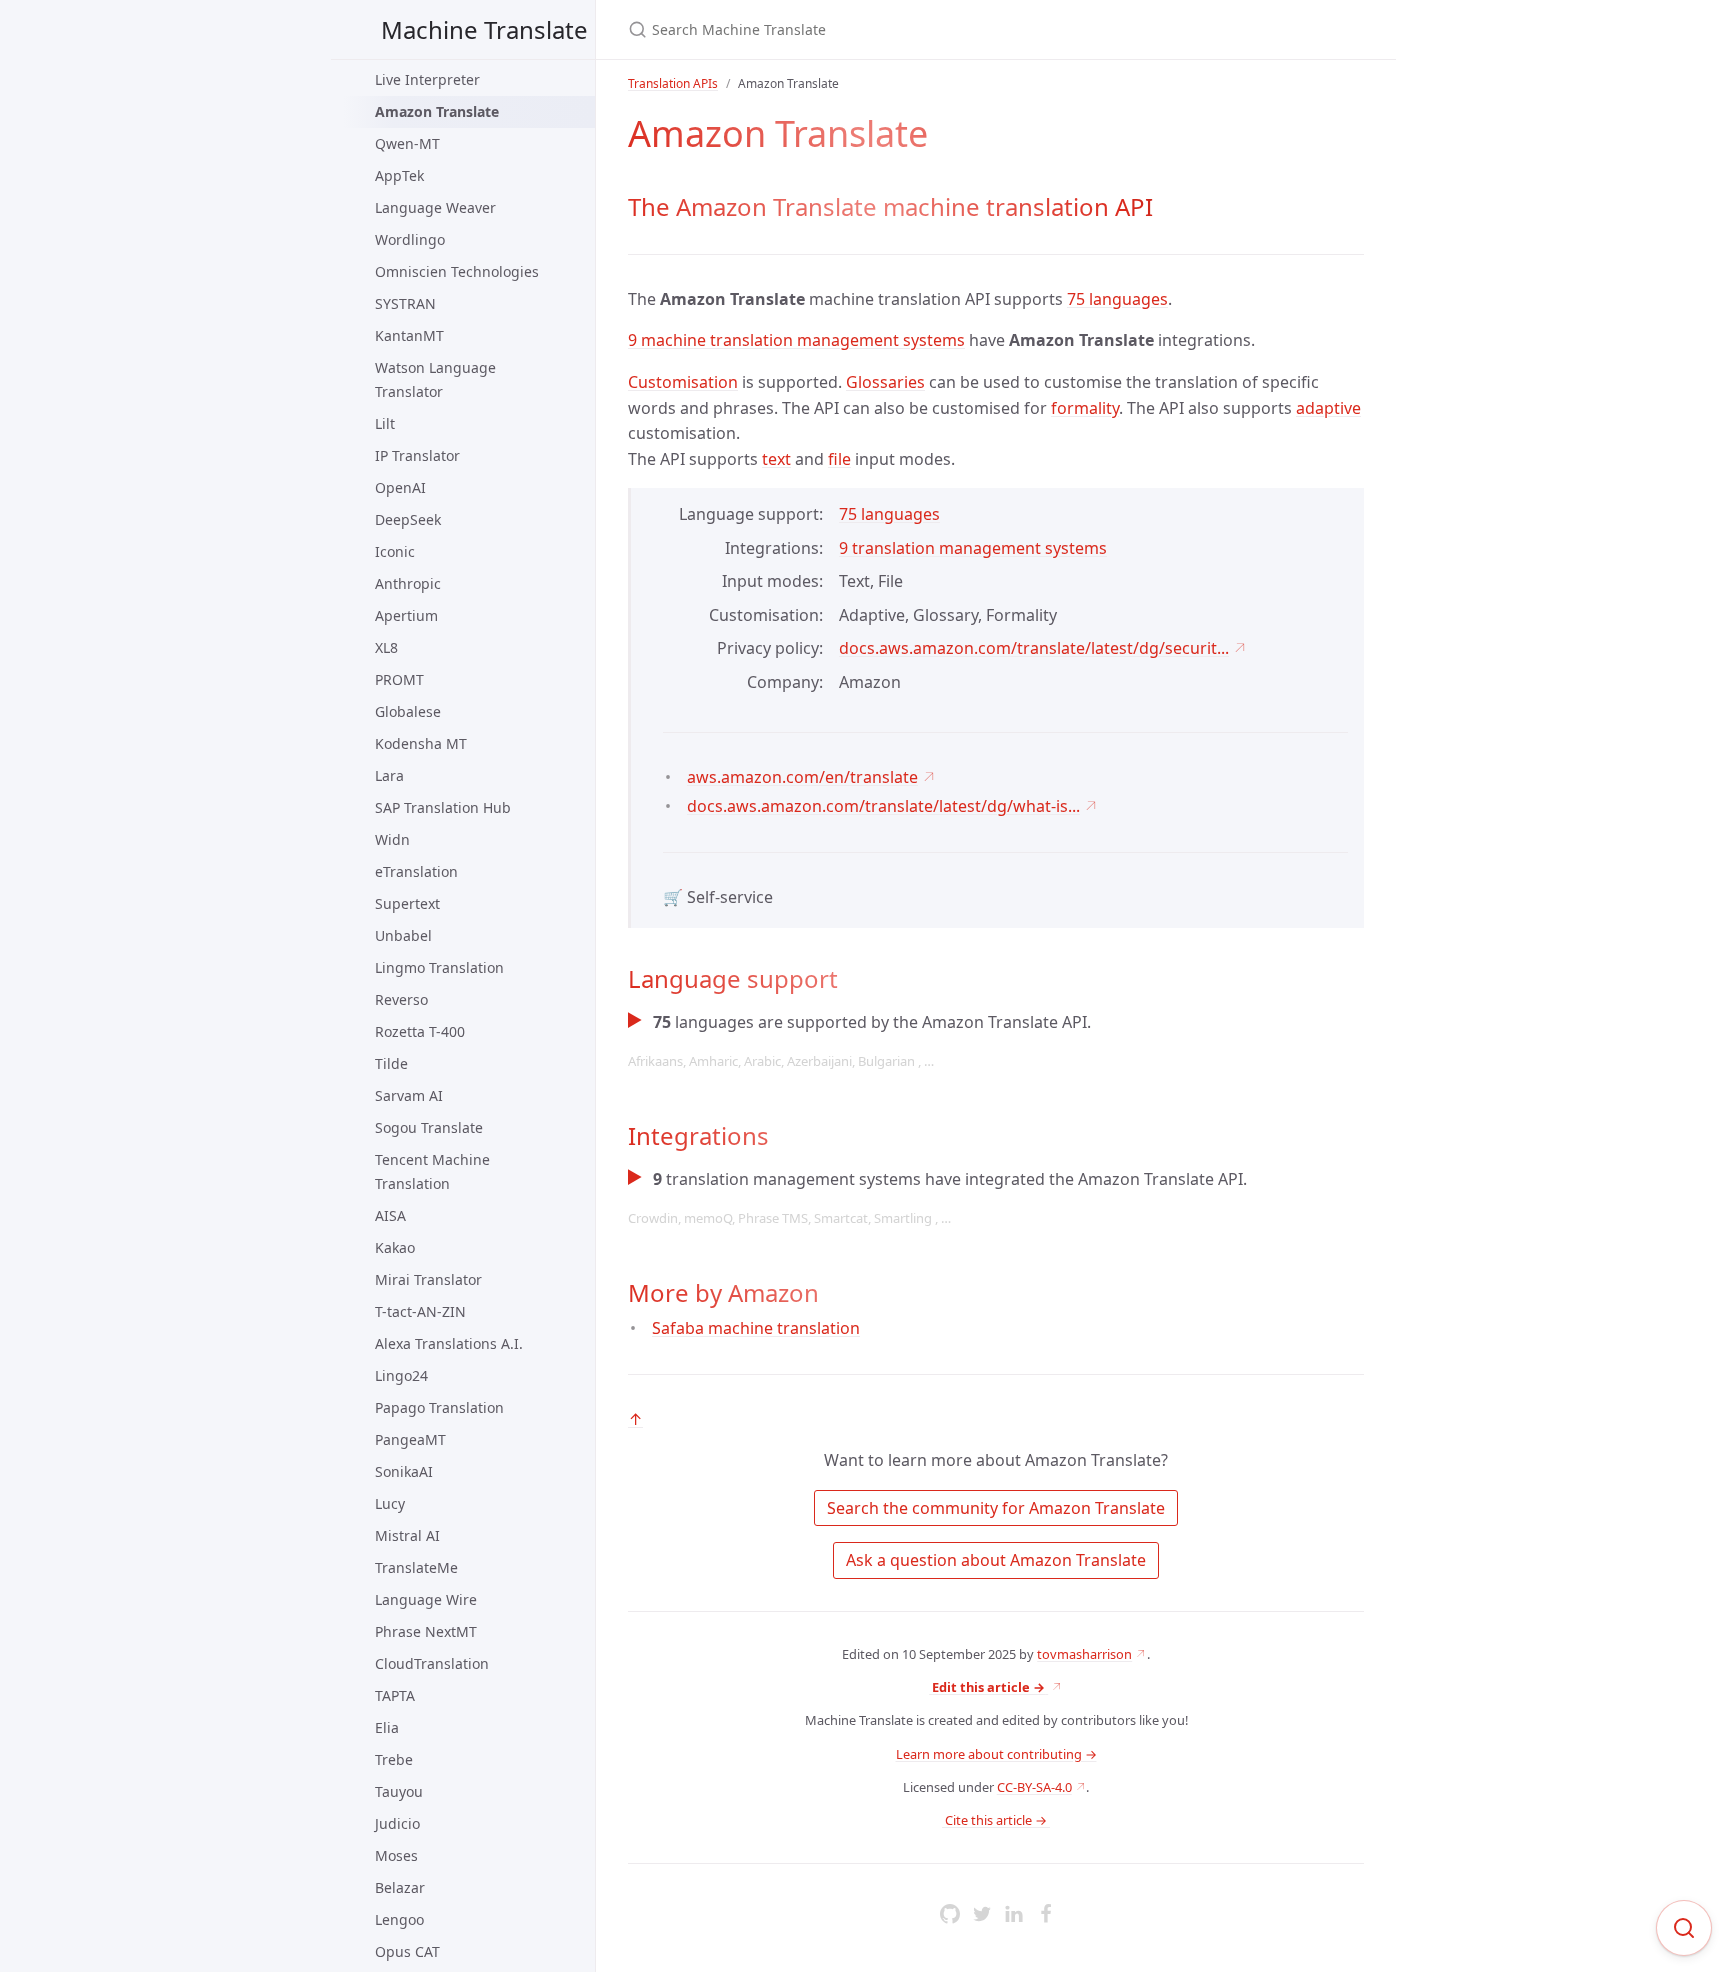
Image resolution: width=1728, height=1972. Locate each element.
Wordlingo (410, 239)
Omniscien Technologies (457, 271)
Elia (387, 1727)
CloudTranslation (432, 1663)
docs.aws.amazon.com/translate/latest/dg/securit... (1034, 648)
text (776, 459)
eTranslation (416, 871)
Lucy (390, 1503)
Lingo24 (401, 1375)
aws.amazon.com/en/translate (802, 777)
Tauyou (399, 1791)
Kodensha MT (421, 743)
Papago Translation (439, 1407)
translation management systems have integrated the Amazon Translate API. (937, 1197)
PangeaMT (410, 1439)
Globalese (408, 711)
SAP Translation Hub (443, 807)
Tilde (391, 1063)
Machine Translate (484, 29)
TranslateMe (416, 1567)
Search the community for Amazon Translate (996, 1508)
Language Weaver (435, 207)
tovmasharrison (1084, 1654)
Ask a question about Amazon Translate (996, 1560)
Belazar (400, 1887)
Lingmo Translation (439, 967)
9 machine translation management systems (796, 340)
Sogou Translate (429, 1127)
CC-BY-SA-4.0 (1034, 1787)
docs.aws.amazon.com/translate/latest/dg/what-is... (883, 806)
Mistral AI (407, 1535)
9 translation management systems (973, 548)
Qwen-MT (407, 143)
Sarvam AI (409, 1095)
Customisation (683, 382)
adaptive (1328, 408)
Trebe (394, 1759)
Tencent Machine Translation (432, 1171)
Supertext (407, 903)
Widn (392, 839)
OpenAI (400, 487)
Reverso (401, 999)
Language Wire (426, 1599)
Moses (396, 1855)
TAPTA (395, 1695)
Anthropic (408, 583)
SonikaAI (404, 1471)
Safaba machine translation (756, 1328)
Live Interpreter (427, 79)
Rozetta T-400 (420, 1031)
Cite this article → (996, 1820)
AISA (390, 1215)
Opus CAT (407, 1951)
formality (1085, 408)
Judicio (397, 1823)
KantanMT (409, 335)
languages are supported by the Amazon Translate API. (859, 1040)
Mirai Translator (428, 1279)
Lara (389, 775)
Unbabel (403, 935)
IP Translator (417, 455)
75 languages (1117, 299)
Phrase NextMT (426, 1631)
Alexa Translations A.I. (449, 1343)
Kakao (395, 1247)
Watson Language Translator (435, 379)
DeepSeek (408, 519)
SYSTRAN (405, 303)
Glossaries (885, 382)
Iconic (395, 551)
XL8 (386, 647)
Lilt (385, 423)
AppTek (399, 175)
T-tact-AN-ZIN (420, 1311)
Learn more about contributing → (996, 1754)
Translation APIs (673, 83)
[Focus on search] (1684, 1928)
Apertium (406, 615)
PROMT (399, 679)
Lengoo (399, 1919)
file (839, 459)
